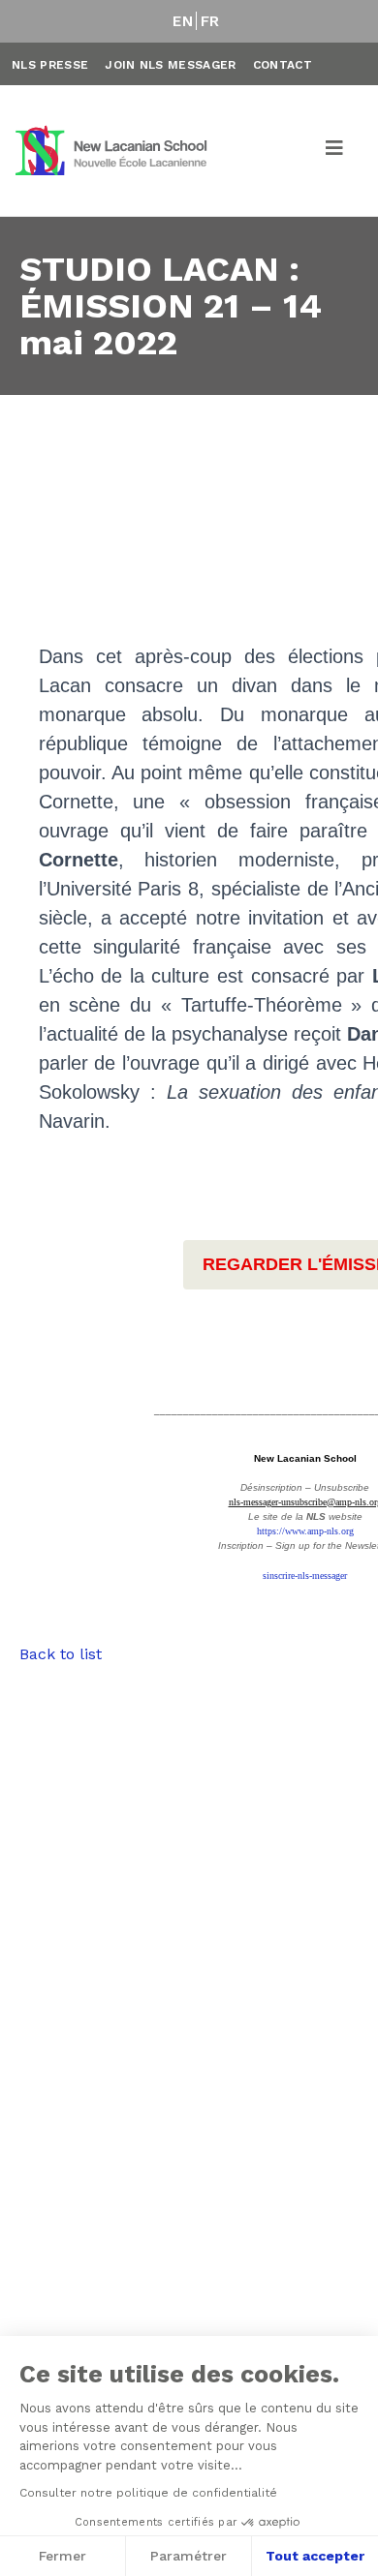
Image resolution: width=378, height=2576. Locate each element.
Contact (283, 65)
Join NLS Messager (170, 65)
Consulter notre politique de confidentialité (148, 2493)
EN (183, 21)
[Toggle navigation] (335, 151)
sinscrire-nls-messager (305, 1576)
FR (210, 21)
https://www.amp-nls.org (305, 1531)
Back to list (61, 1654)
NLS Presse (50, 65)
